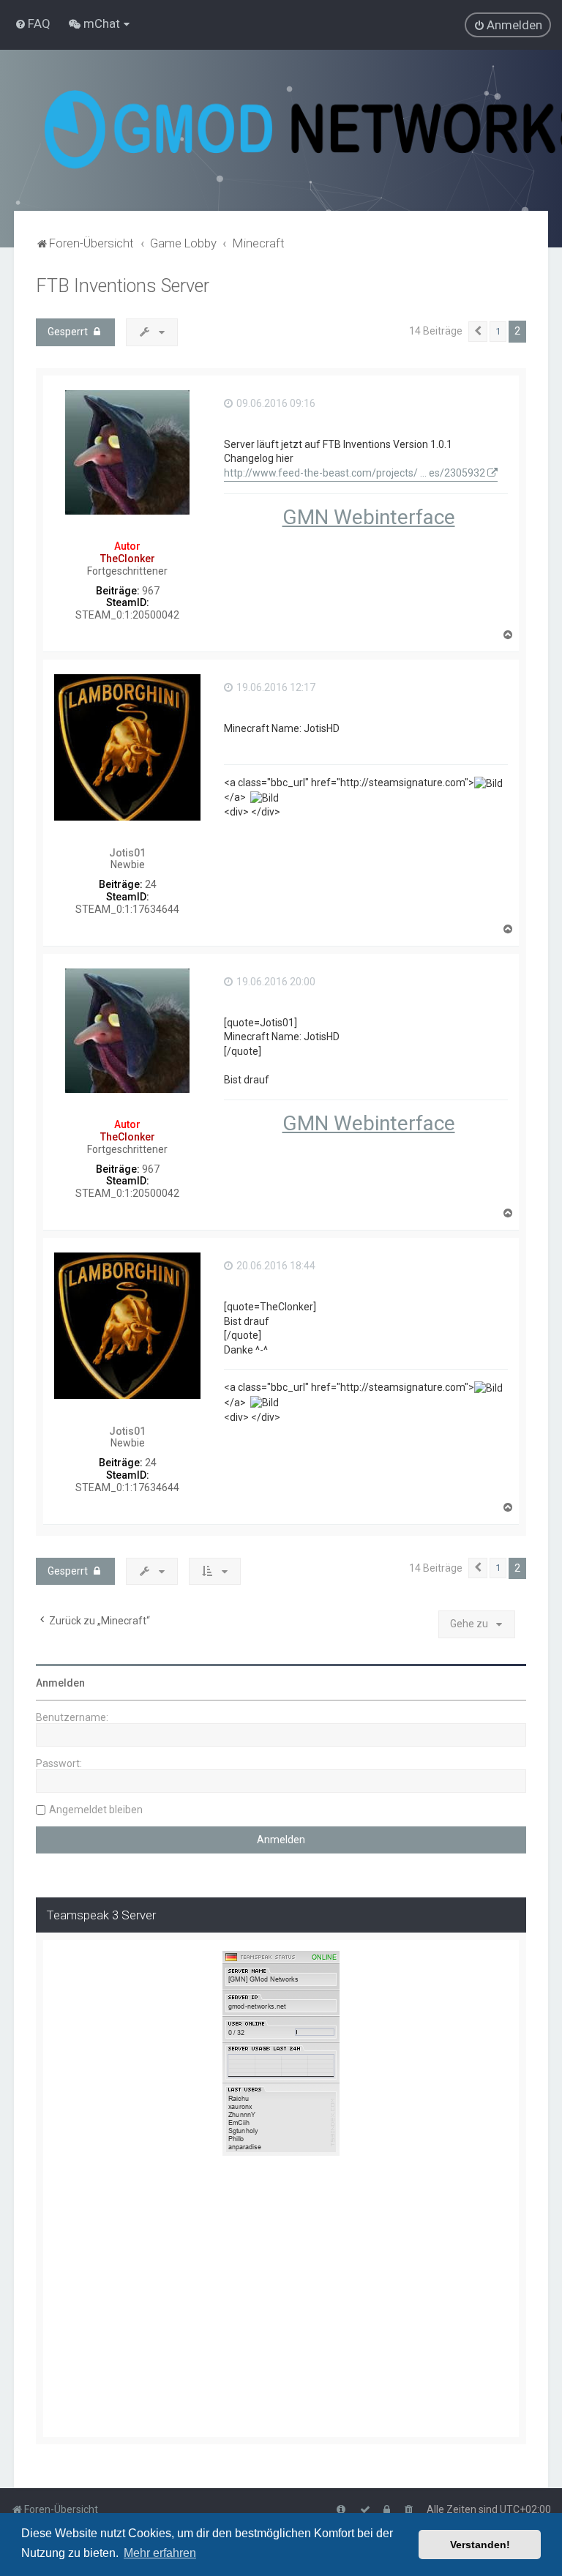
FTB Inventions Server (123, 286)
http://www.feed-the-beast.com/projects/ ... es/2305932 (355, 473)
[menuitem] (33, 23)
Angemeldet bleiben (96, 1810)
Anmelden (60, 1683)
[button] (478, 332)
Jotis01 (127, 853)
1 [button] (498, 331)
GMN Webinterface (369, 517)
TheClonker (128, 559)
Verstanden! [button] (480, 2545)
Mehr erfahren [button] (160, 2553)
